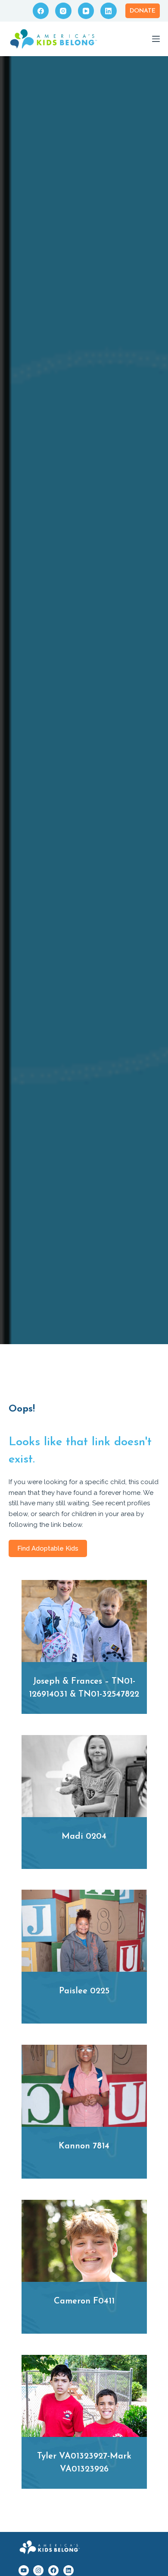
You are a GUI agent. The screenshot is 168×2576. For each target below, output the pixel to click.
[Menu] (156, 39)
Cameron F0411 (84, 2301)
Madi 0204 (84, 1837)
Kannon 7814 (84, 2146)
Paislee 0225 (84, 1991)
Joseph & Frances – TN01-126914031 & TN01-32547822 (84, 1688)
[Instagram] (63, 11)
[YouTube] (86, 11)
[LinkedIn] (109, 11)
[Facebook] (41, 11)
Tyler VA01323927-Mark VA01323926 (84, 2463)
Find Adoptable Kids (48, 1548)
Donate (143, 11)
